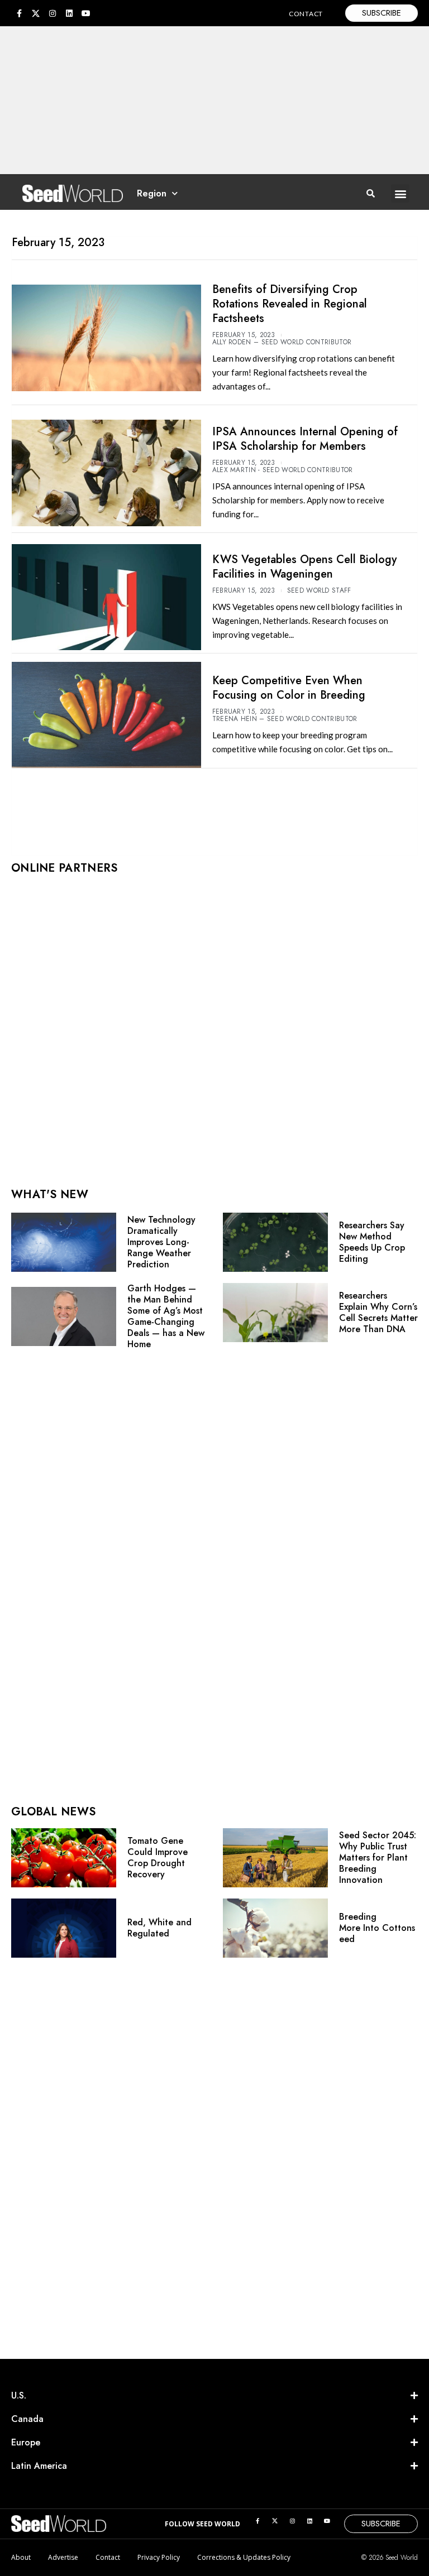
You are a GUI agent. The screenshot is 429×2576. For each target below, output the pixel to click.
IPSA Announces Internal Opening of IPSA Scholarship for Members (305, 439)
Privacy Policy (159, 2557)
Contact (108, 2557)
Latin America (39, 2466)
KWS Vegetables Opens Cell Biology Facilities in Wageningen (304, 567)
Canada (27, 2419)
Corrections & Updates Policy (244, 2557)
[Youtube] (86, 13)
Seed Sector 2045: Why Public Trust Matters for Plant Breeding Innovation (378, 1857)
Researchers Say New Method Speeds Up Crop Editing (372, 1242)
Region (152, 193)
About (21, 2557)
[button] (400, 193)
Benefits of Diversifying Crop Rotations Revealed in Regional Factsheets (290, 304)
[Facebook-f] (19, 13)
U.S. (19, 2395)
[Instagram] (53, 13)
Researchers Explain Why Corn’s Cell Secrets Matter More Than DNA (378, 1312)
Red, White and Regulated (159, 1928)
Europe (26, 2442)
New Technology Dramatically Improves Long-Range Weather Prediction (161, 1242)
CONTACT (306, 14)
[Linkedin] (69, 13)
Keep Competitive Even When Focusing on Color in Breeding (289, 688)
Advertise (63, 2557)
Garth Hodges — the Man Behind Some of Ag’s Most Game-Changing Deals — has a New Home (166, 1316)
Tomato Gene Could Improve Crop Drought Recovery (158, 1857)
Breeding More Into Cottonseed (377, 1928)
